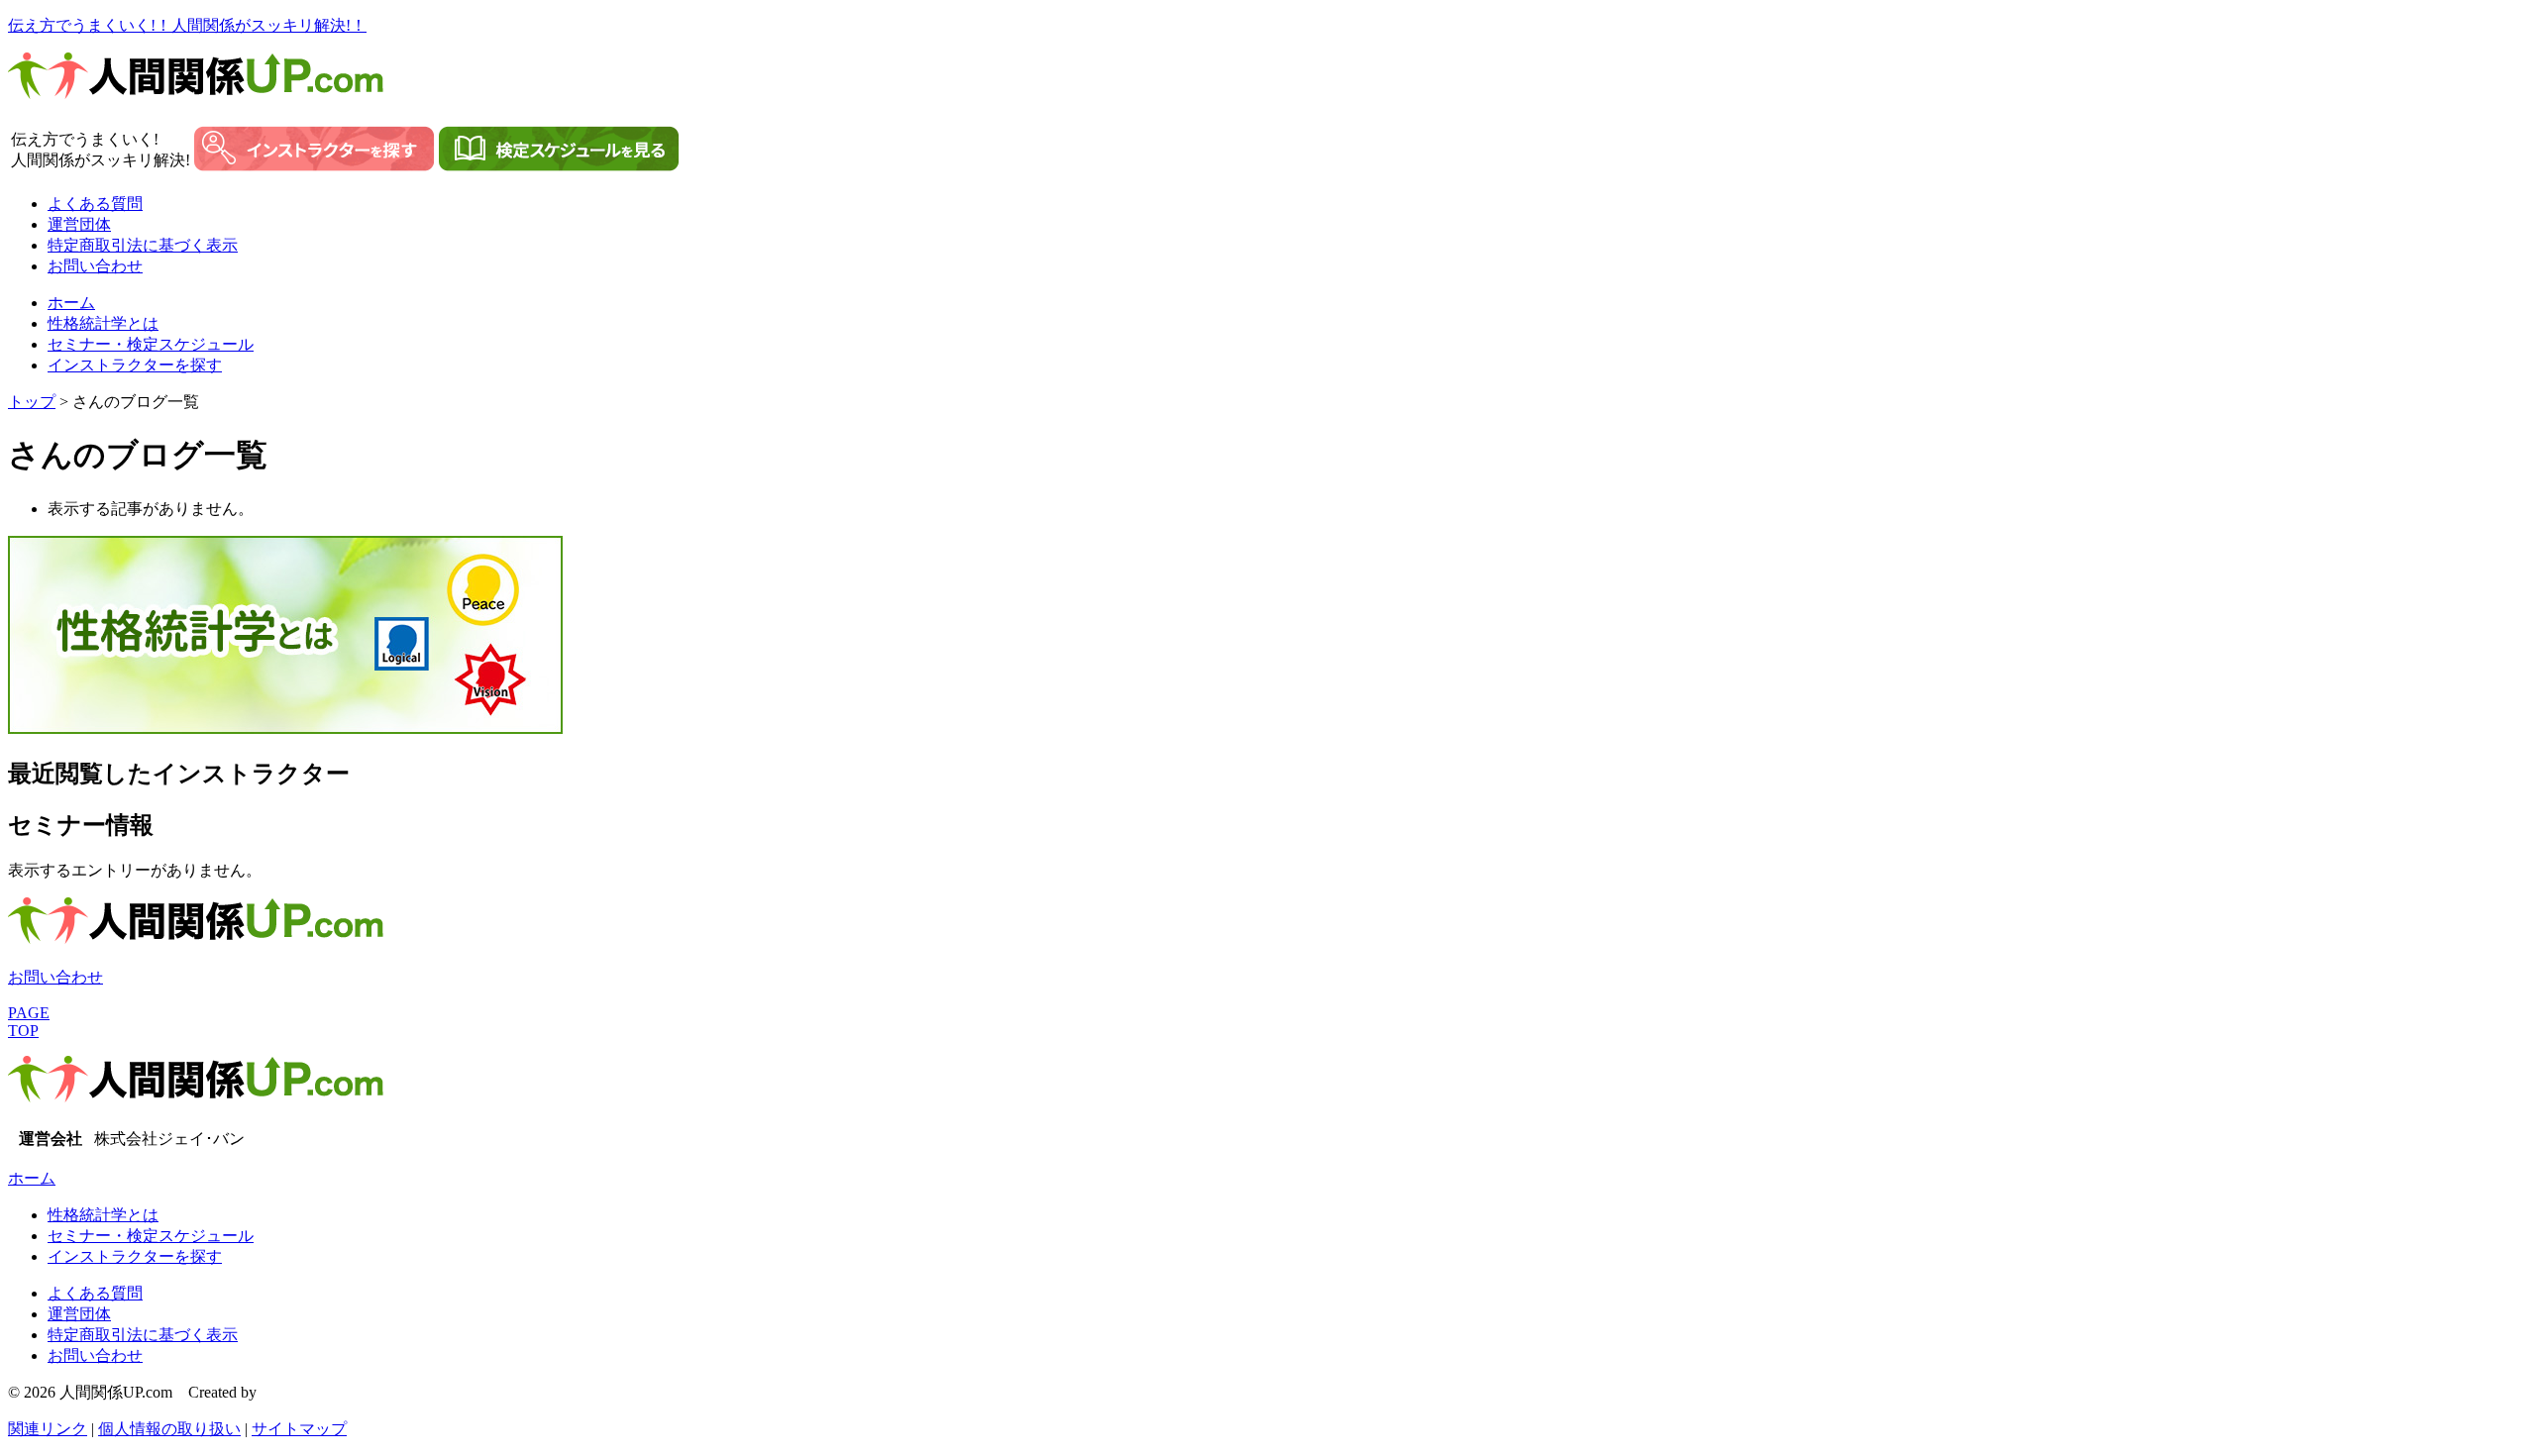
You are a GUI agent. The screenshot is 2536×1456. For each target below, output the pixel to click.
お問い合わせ (95, 266)
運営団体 (79, 224)
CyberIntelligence (316, 1392)
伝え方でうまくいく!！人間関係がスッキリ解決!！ (187, 25)
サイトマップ (299, 1429)
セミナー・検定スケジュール (151, 344)
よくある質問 (95, 204)
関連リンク (48, 1429)
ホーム (71, 303)
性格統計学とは (103, 323)
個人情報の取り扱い (169, 1429)
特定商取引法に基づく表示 (143, 245)
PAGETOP (29, 1022)
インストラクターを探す (135, 365)
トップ (32, 402)
